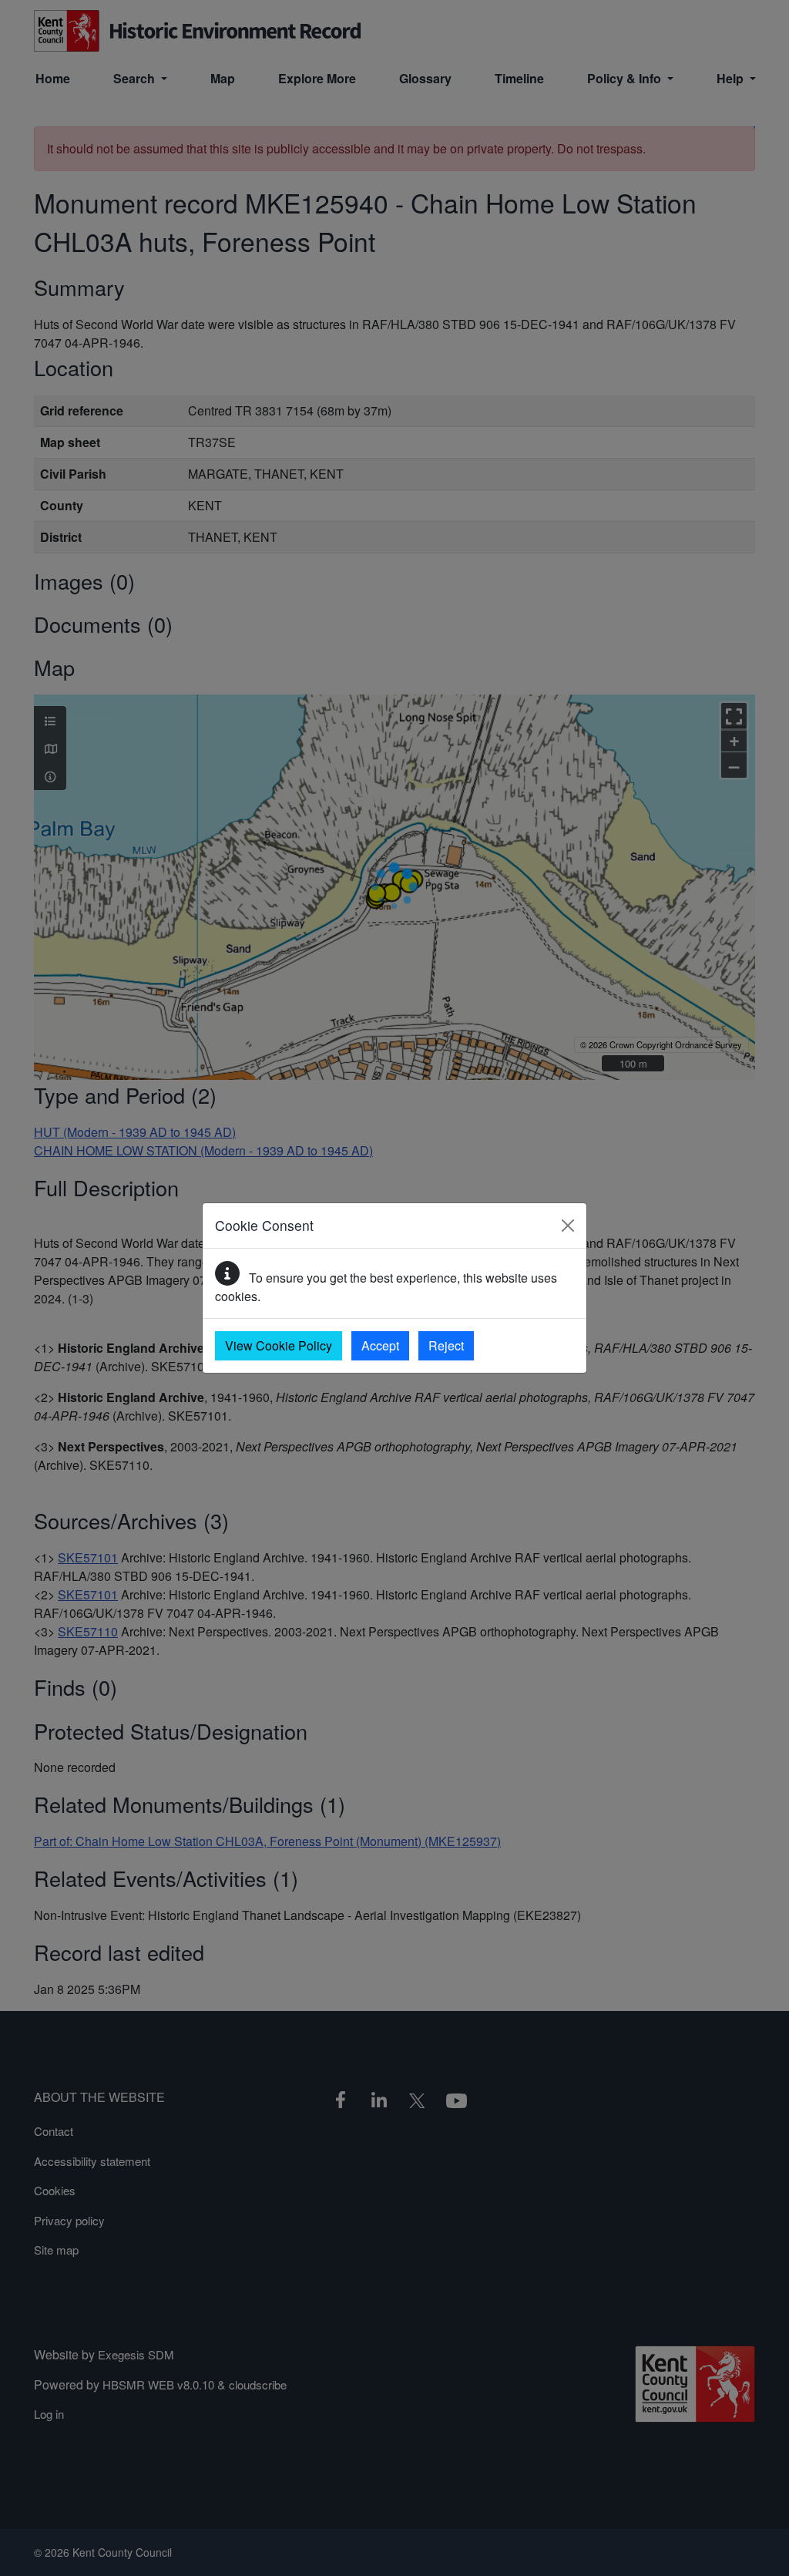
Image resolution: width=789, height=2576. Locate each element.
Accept (380, 1345)
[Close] (568, 1226)
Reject (446, 1345)
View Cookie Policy (279, 1345)
